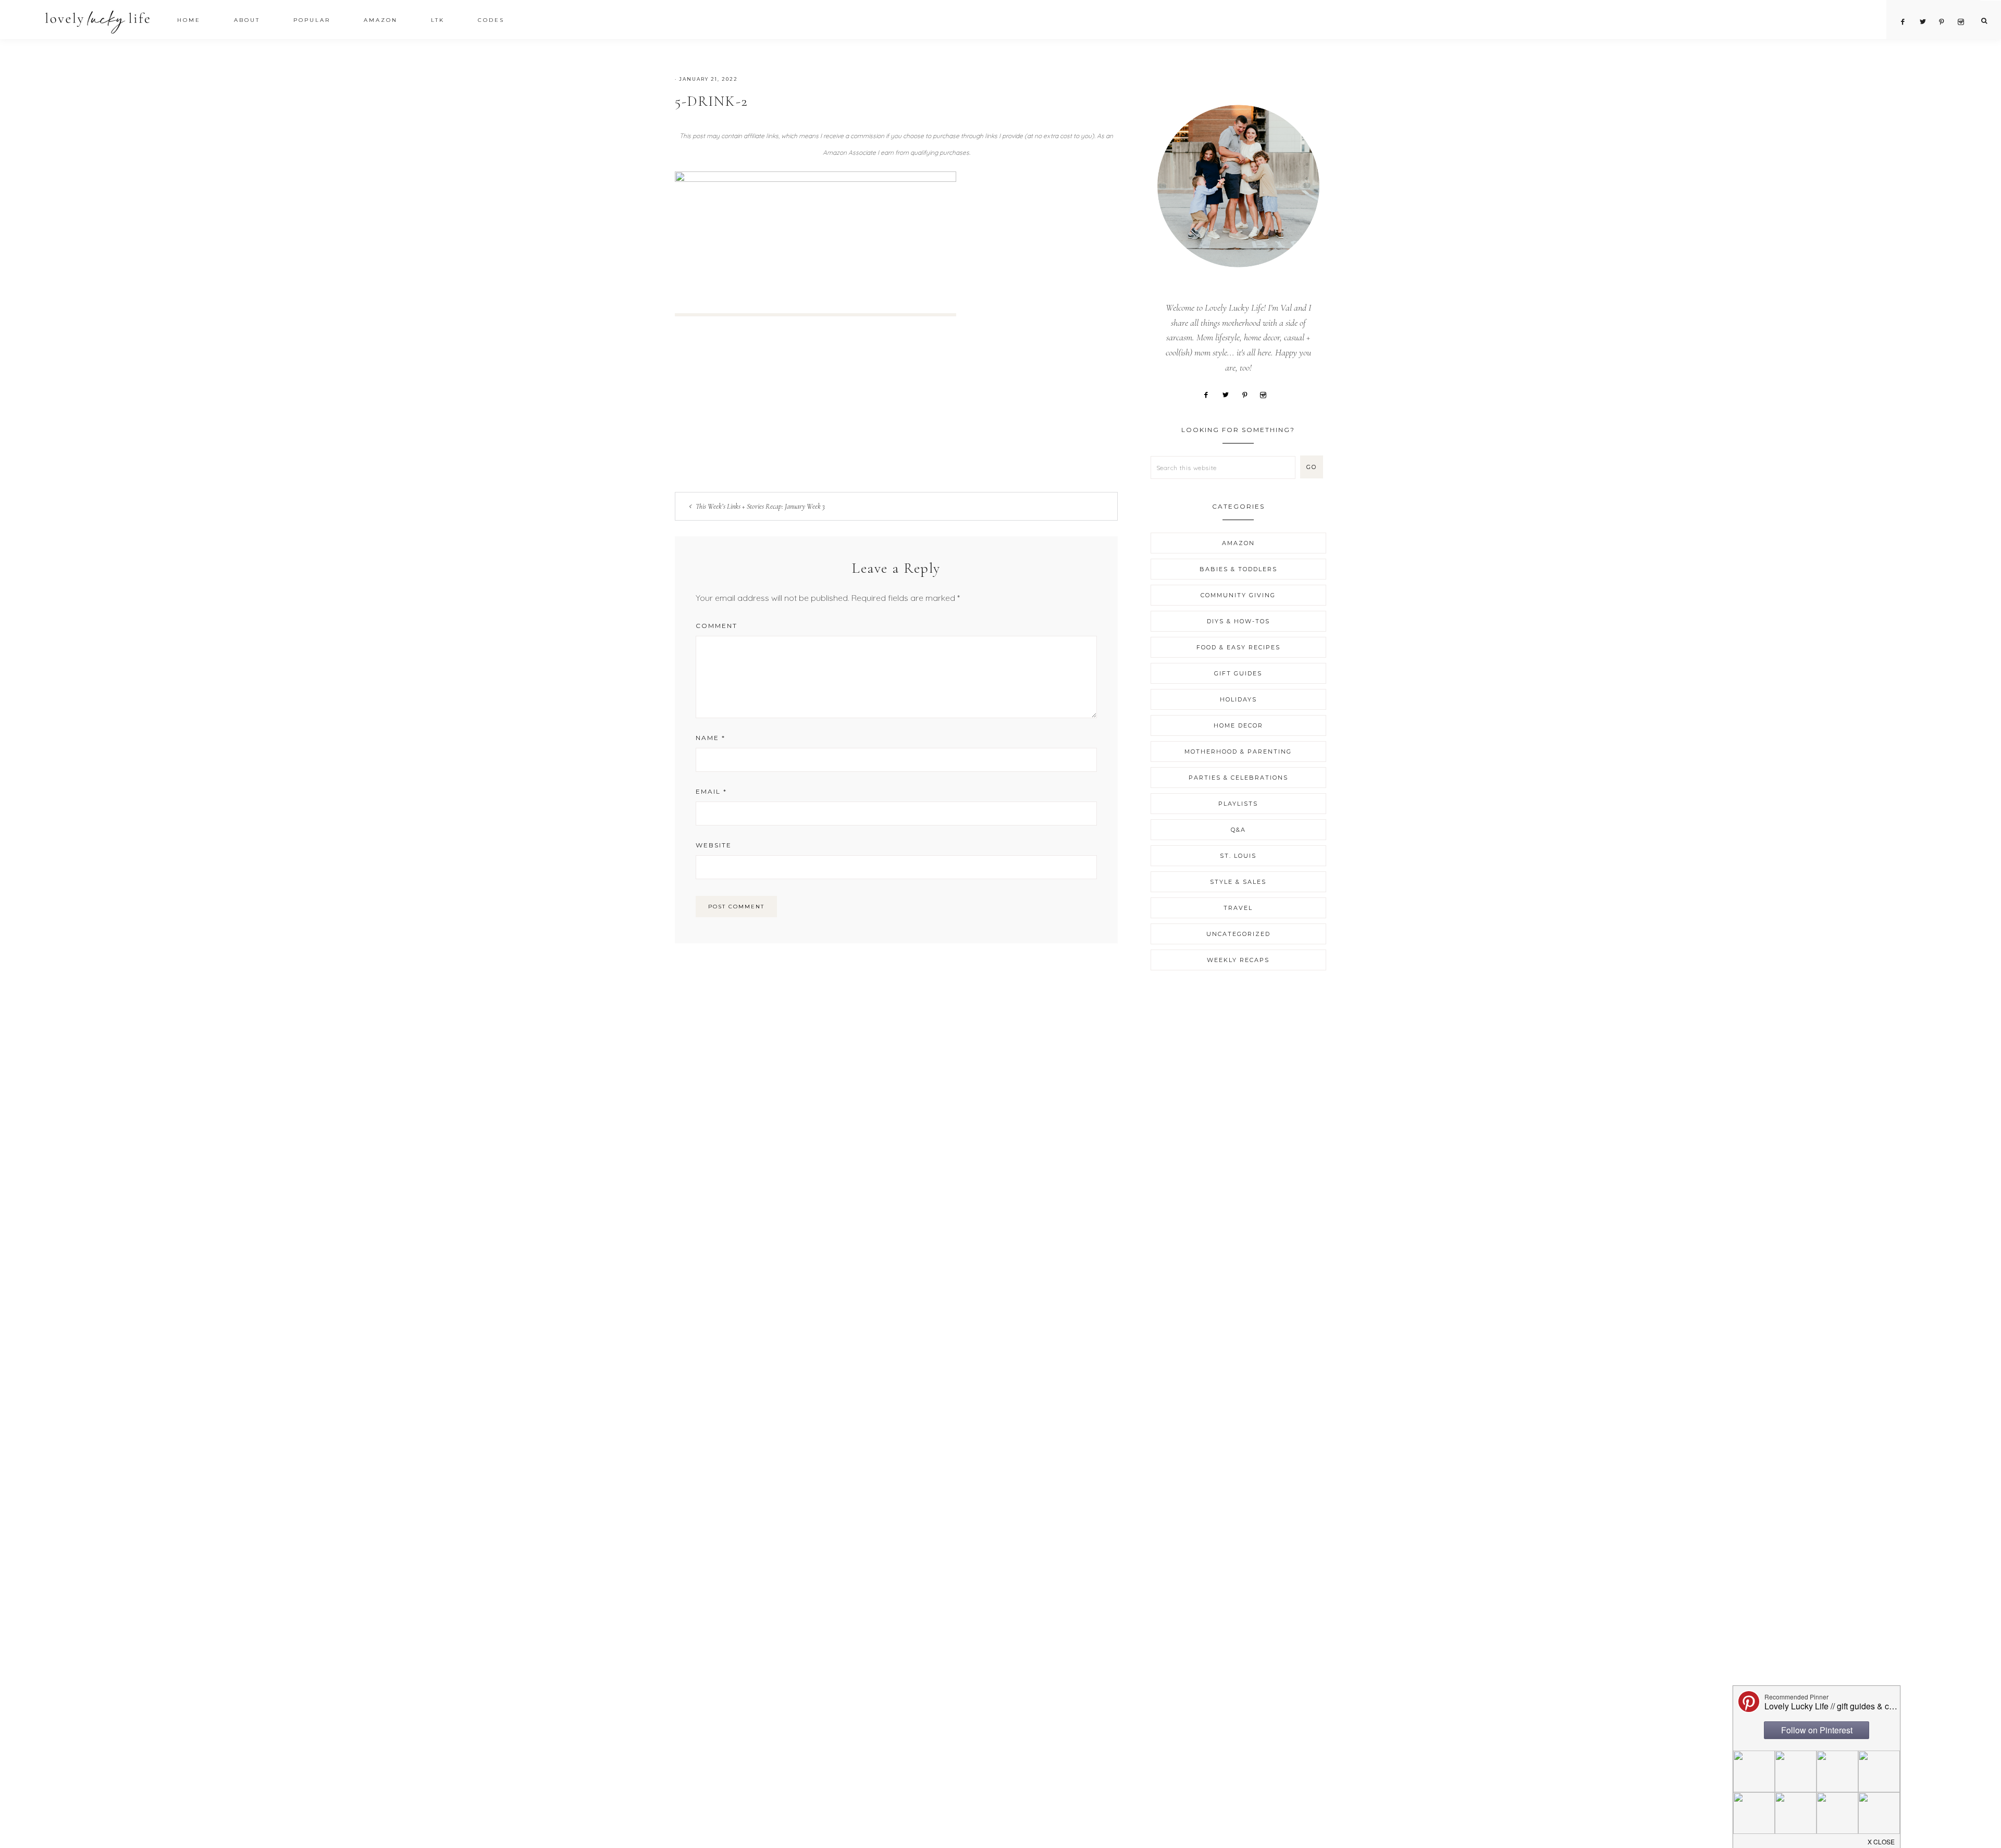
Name (711, 738)
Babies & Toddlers (1238, 569)
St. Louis (1238, 856)
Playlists (1238, 804)
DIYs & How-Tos (1238, 621)
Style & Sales (1238, 882)
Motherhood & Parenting (1238, 751)
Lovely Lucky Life (98, 22)
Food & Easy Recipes (1238, 647)
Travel (1238, 908)
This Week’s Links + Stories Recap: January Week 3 (760, 506)
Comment (717, 626)
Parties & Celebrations (1238, 778)
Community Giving (1238, 595)
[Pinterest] (1249, 394)
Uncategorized (1238, 934)
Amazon (1238, 543)
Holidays (1238, 699)
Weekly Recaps (1238, 960)
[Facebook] (1210, 394)
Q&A (1238, 830)
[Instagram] (1267, 394)
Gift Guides (1238, 673)
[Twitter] (1229, 394)
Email (711, 791)
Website (714, 845)
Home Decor (1238, 725)
